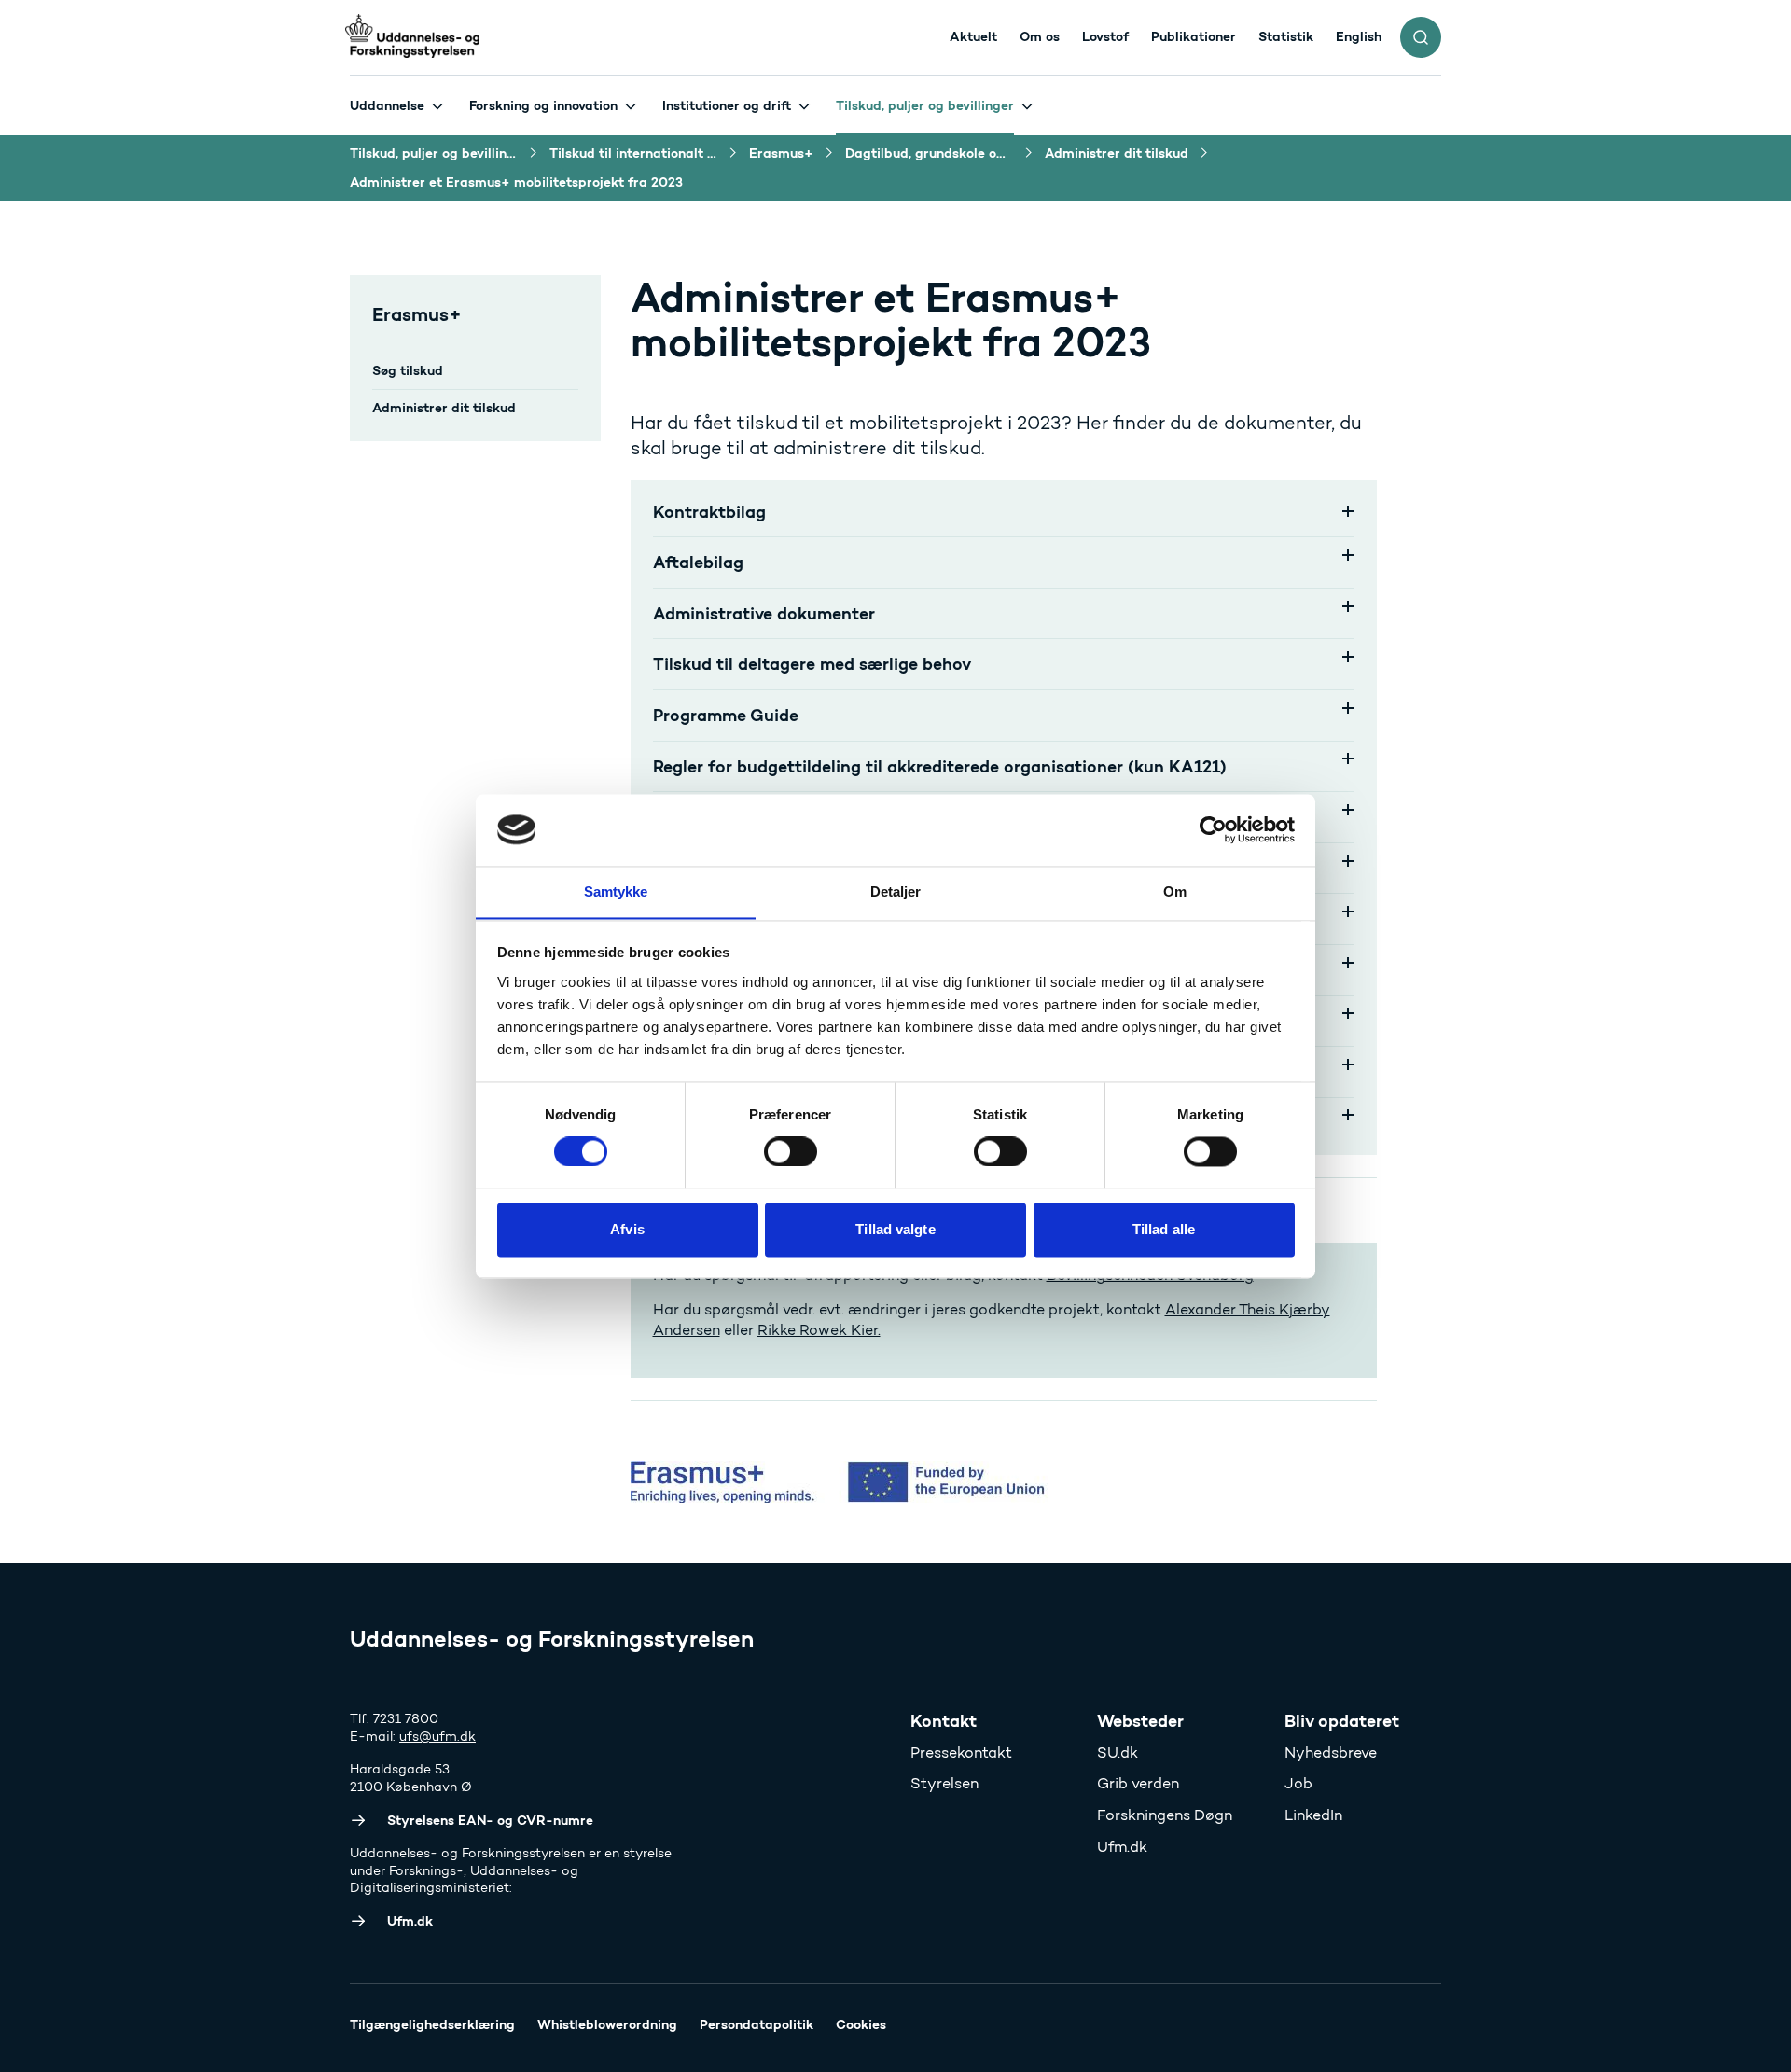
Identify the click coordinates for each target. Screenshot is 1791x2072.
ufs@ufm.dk (437, 1737)
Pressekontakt (961, 1752)
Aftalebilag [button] (698, 562)
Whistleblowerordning (607, 2024)
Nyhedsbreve (1331, 1752)
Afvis (627, 1229)
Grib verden (1138, 1783)
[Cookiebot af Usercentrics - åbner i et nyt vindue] (1213, 829)
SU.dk (1118, 1752)
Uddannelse (387, 105)
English (1359, 36)
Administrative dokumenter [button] (773, 613)
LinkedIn (1313, 1815)
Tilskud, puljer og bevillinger (925, 105)
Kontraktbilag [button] (709, 512)
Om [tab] (1175, 891)
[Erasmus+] (1036, 1482)
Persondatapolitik (757, 2024)
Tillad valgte (895, 1229)
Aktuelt (973, 36)
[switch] (791, 1151)
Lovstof (1105, 36)
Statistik (1286, 36)
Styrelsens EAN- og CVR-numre (490, 1820)
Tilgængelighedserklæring (432, 2024)
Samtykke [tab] (616, 891)
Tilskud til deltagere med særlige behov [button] (812, 664)
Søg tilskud (408, 370)
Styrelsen (944, 1783)
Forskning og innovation (543, 105)
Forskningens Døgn (1165, 1815)
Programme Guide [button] (730, 715)
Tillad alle (1164, 1229)
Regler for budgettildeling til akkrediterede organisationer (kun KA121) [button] (940, 766)
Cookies (861, 2024)
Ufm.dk (1122, 1847)
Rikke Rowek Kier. (819, 1330)
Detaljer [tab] (896, 891)
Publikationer (1194, 36)
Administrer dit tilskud (444, 408)
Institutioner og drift (727, 105)
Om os (1040, 36)
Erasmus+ (417, 314)
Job (1298, 1783)
